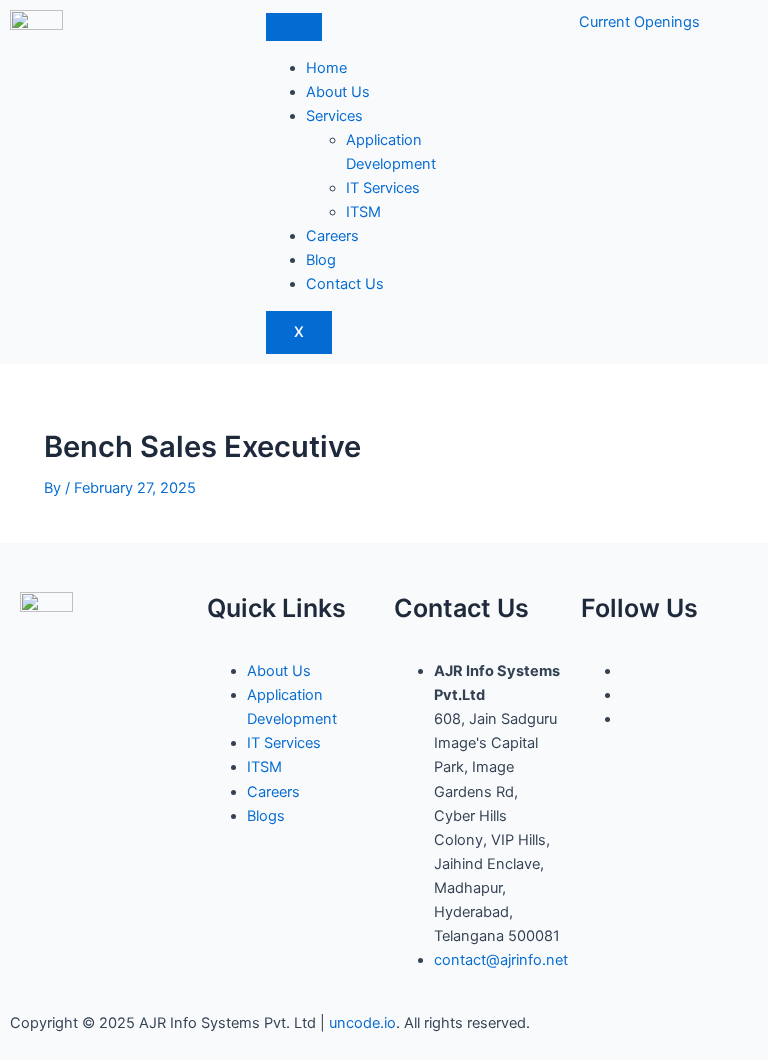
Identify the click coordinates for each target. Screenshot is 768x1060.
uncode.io (362, 1023)
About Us (338, 92)
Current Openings (639, 22)
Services (334, 116)
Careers (332, 236)
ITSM (363, 212)
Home (326, 68)
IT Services (383, 188)
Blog (321, 260)
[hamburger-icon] (294, 27)
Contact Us (345, 284)
